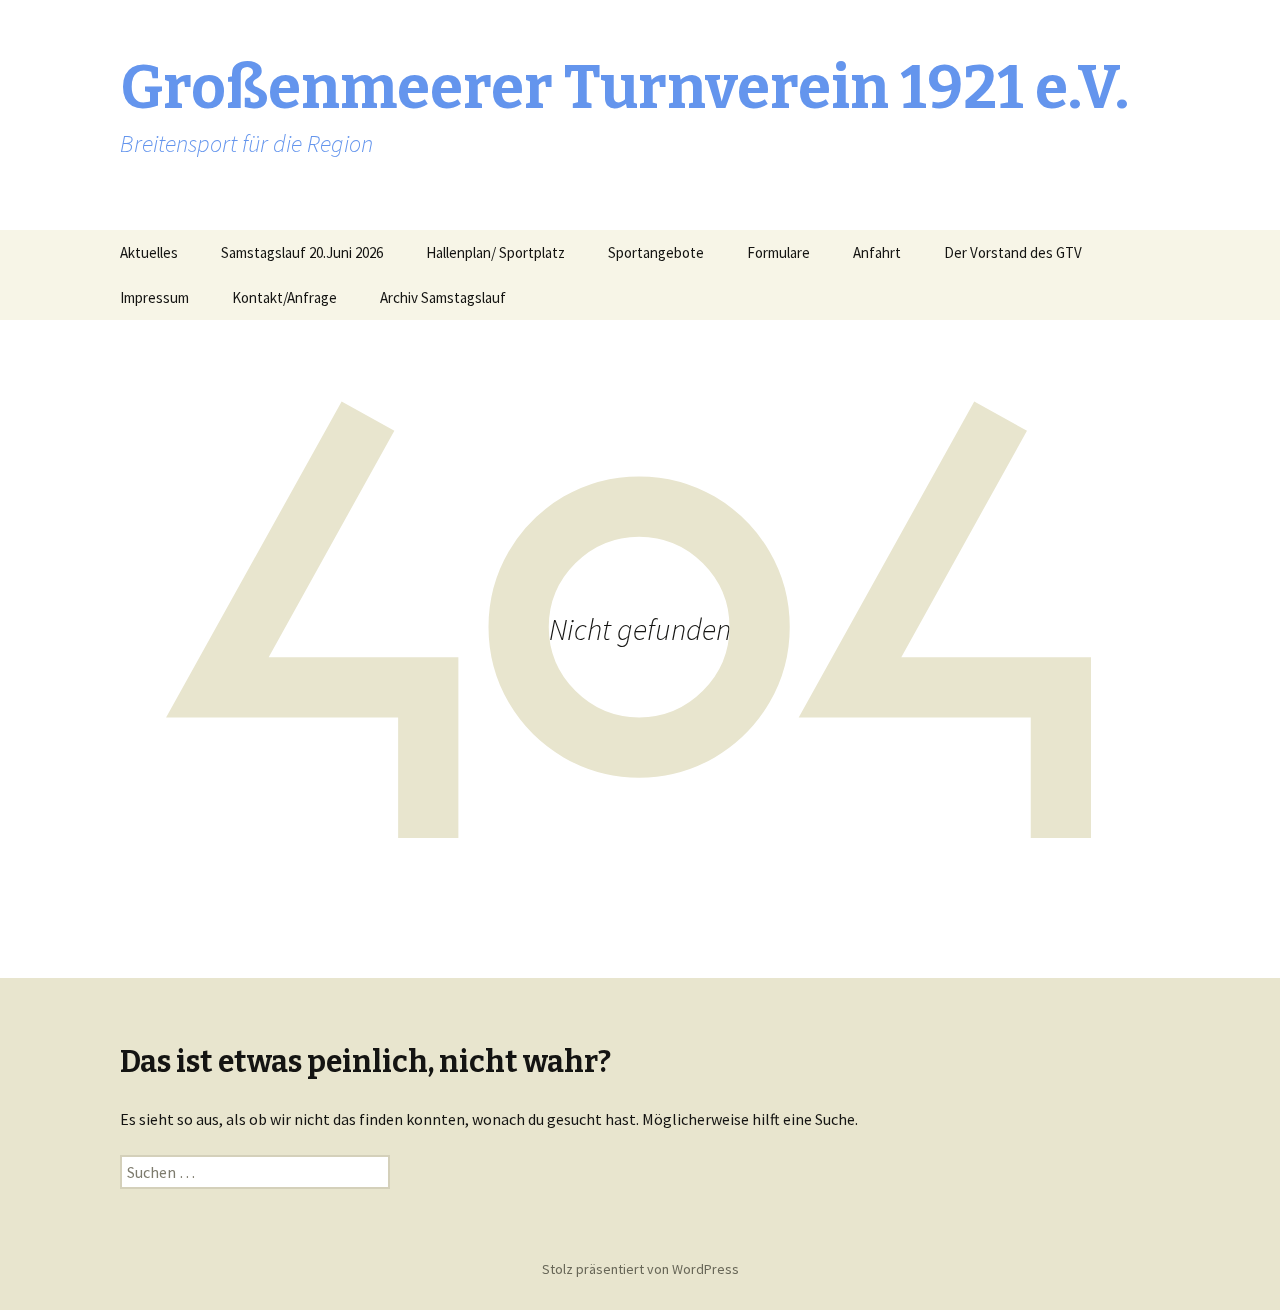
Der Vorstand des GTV (1013, 252)
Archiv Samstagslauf (443, 297)
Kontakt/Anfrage (284, 297)
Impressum (154, 297)
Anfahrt (877, 252)
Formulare (778, 252)
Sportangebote (656, 252)
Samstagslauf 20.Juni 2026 (302, 252)
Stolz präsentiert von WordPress (640, 1269)
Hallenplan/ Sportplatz (495, 252)
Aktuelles (149, 252)
